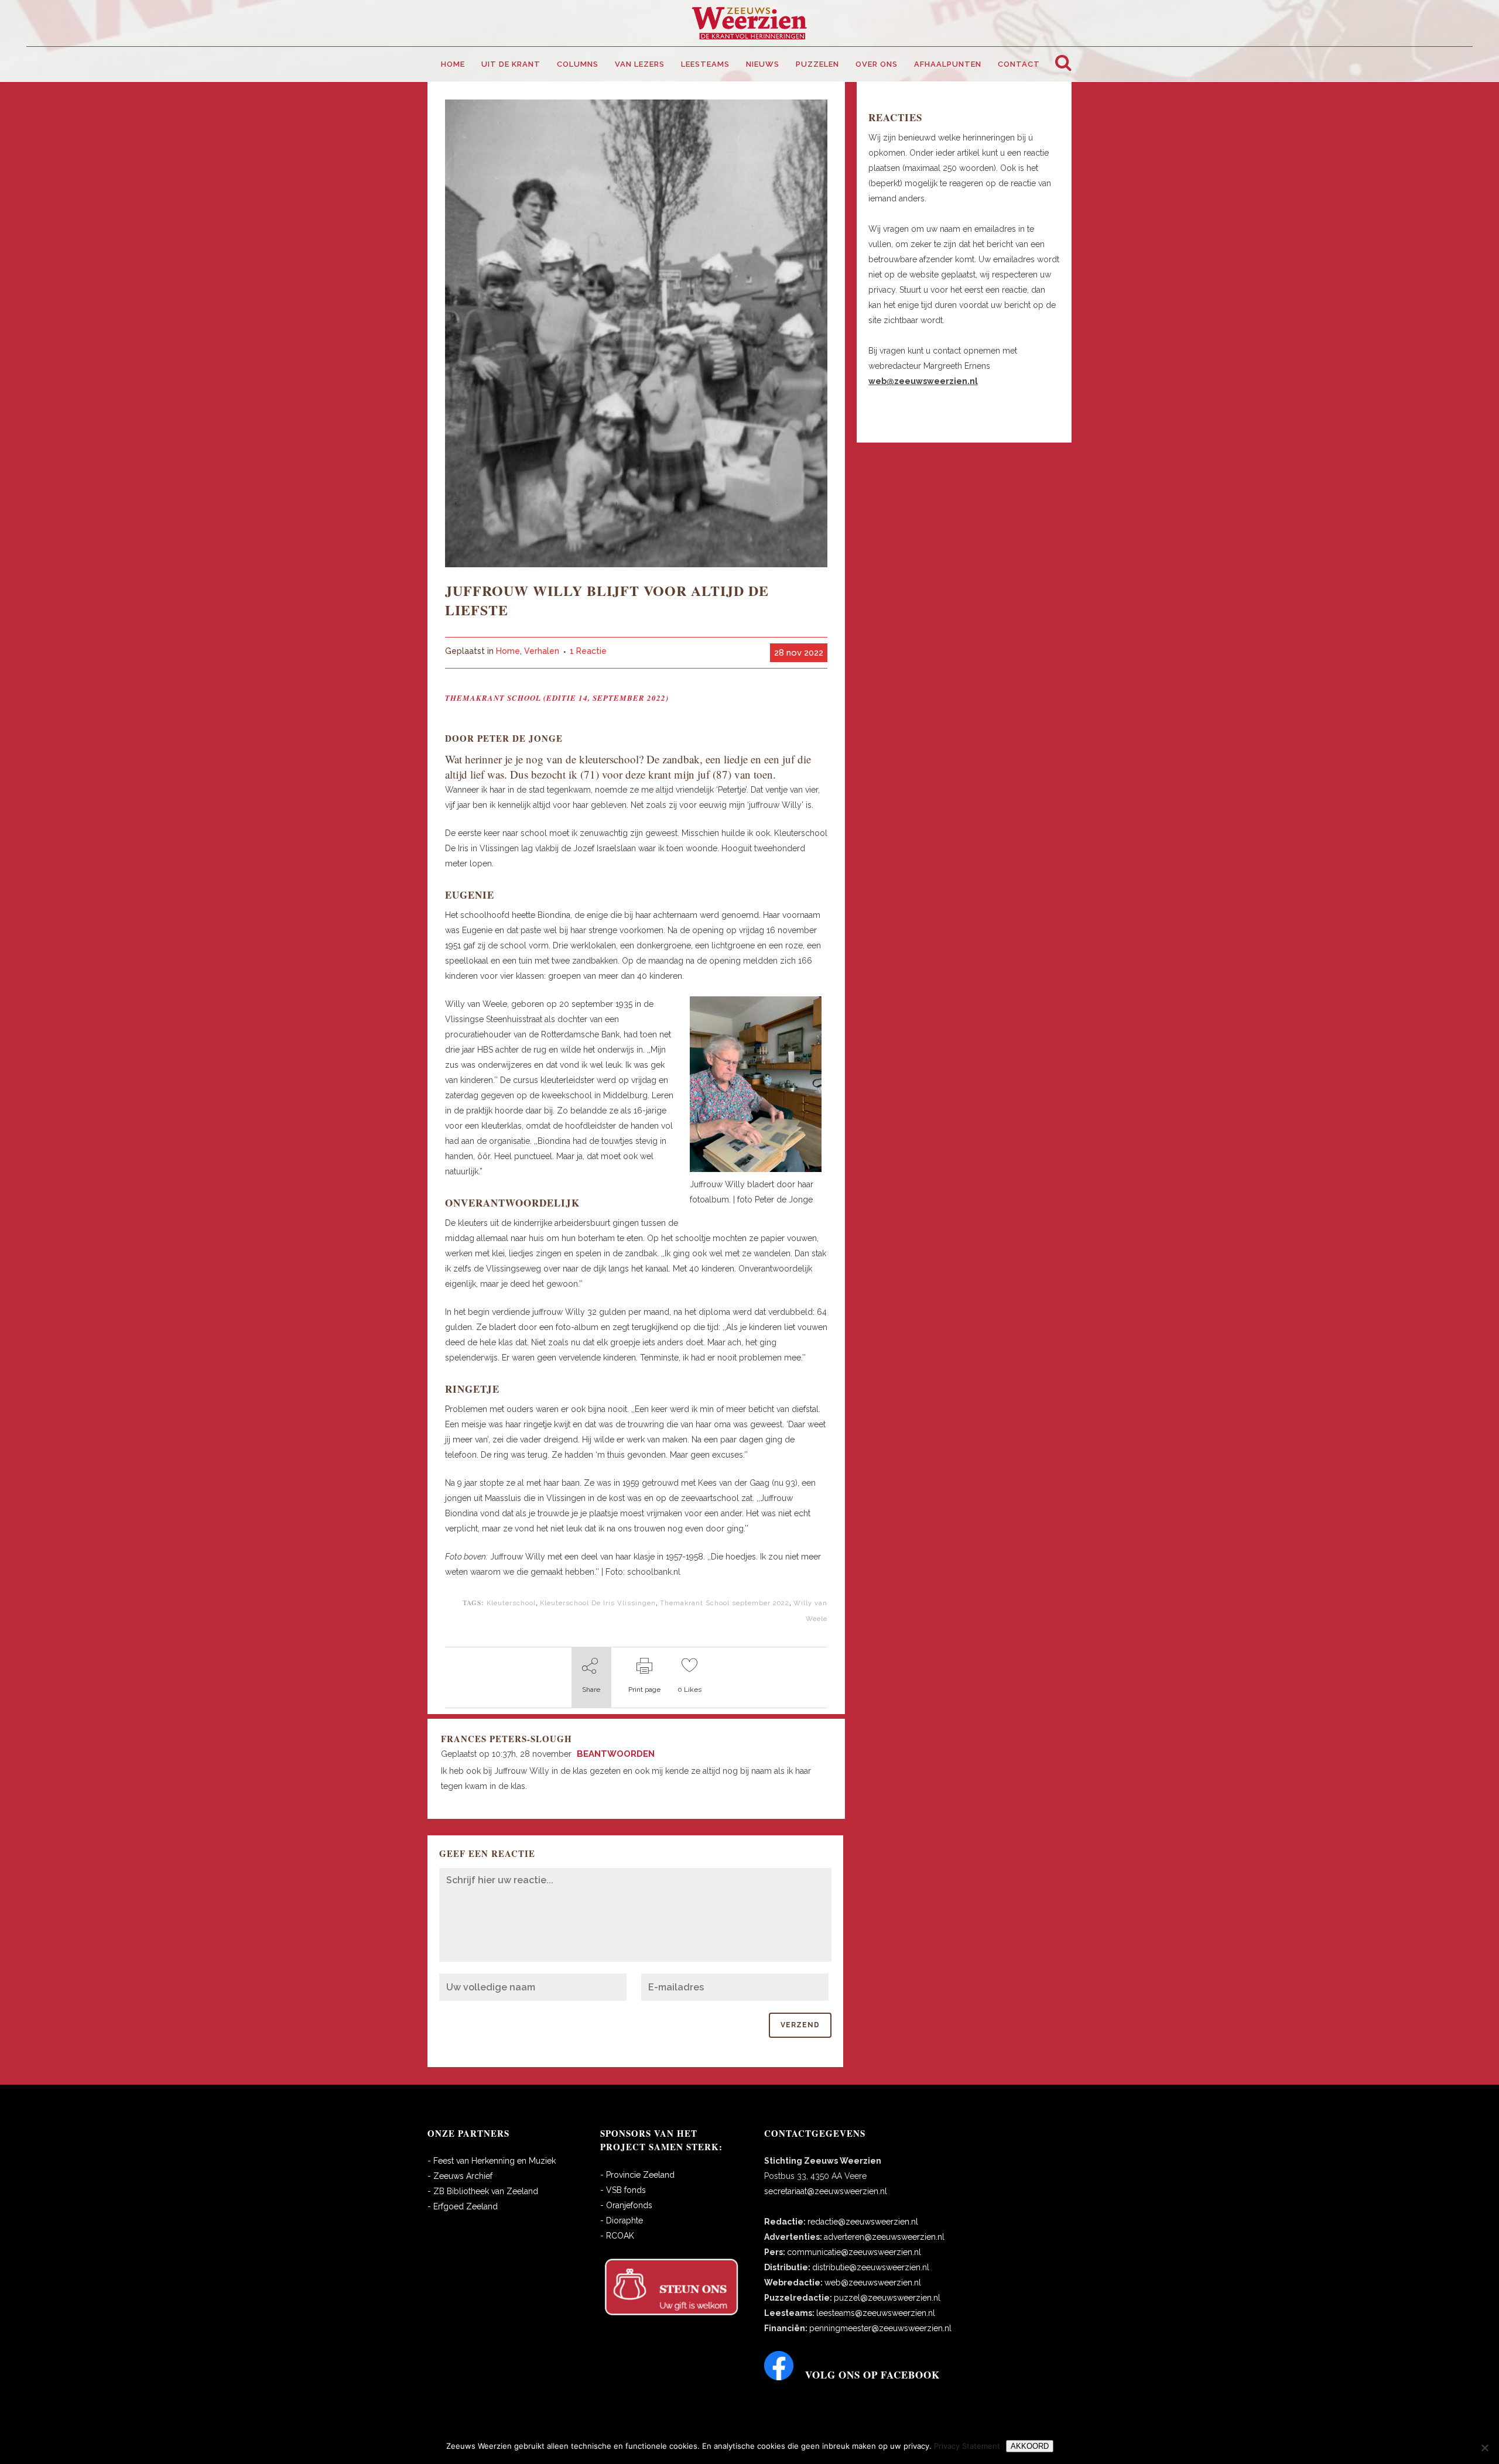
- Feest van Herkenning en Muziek (492, 2161)
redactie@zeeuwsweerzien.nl (863, 2222)
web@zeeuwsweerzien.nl (873, 2283)
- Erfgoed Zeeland (463, 2206)
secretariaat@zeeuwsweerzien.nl (826, 2191)
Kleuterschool (511, 1603)
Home (508, 651)
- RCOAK (617, 2236)
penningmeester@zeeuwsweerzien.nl (880, 2328)
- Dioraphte (622, 2220)
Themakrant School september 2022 (725, 1603)
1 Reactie (588, 651)
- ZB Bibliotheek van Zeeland (483, 2191)
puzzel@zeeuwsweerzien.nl (887, 2298)
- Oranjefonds (626, 2205)
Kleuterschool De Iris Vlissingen (598, 1603)
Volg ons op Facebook (872, 2375)
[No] (1484, 2448)
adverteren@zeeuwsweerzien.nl (884, 2237)
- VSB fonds (623, 2190)
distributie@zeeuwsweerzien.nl (871, 2267)
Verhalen (542, 651)
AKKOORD (1030, 2446)
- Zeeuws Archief (460, 2176)
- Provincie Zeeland (637, 2175)
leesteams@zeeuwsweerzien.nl (876, 2313)
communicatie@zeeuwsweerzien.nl (854, 2252)
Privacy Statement (967, 2446)
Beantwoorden (616, 1754)
